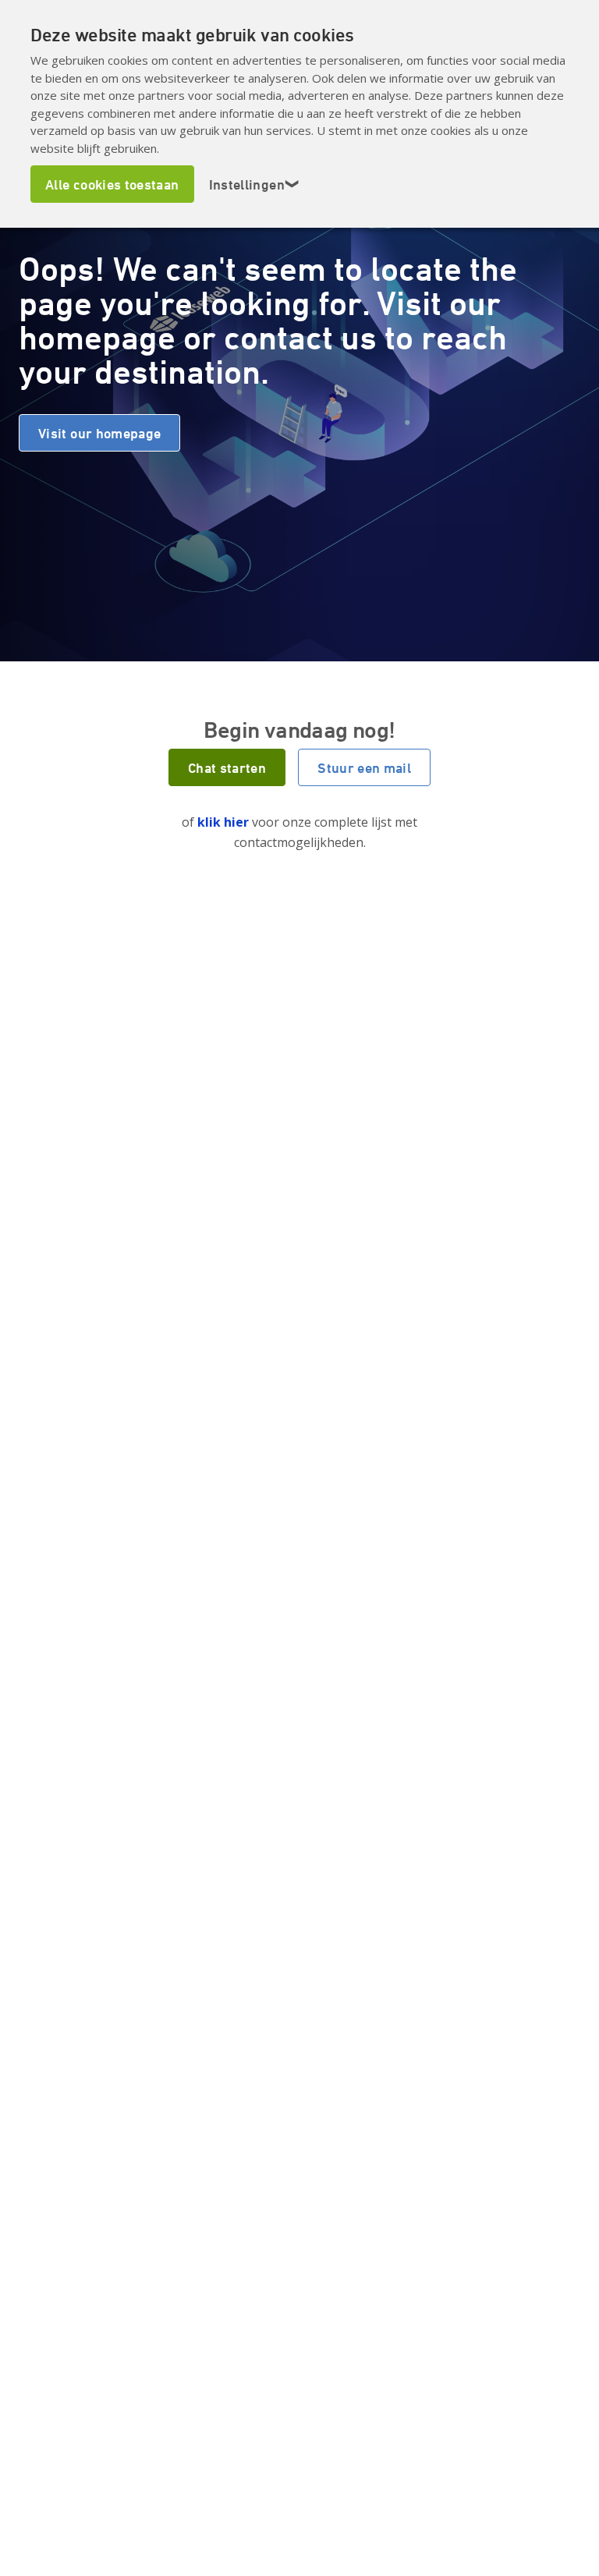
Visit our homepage (99, 433)
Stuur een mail (364, 767)
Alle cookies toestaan (112, 184)
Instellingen (255, 184)
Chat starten (227, 767)
